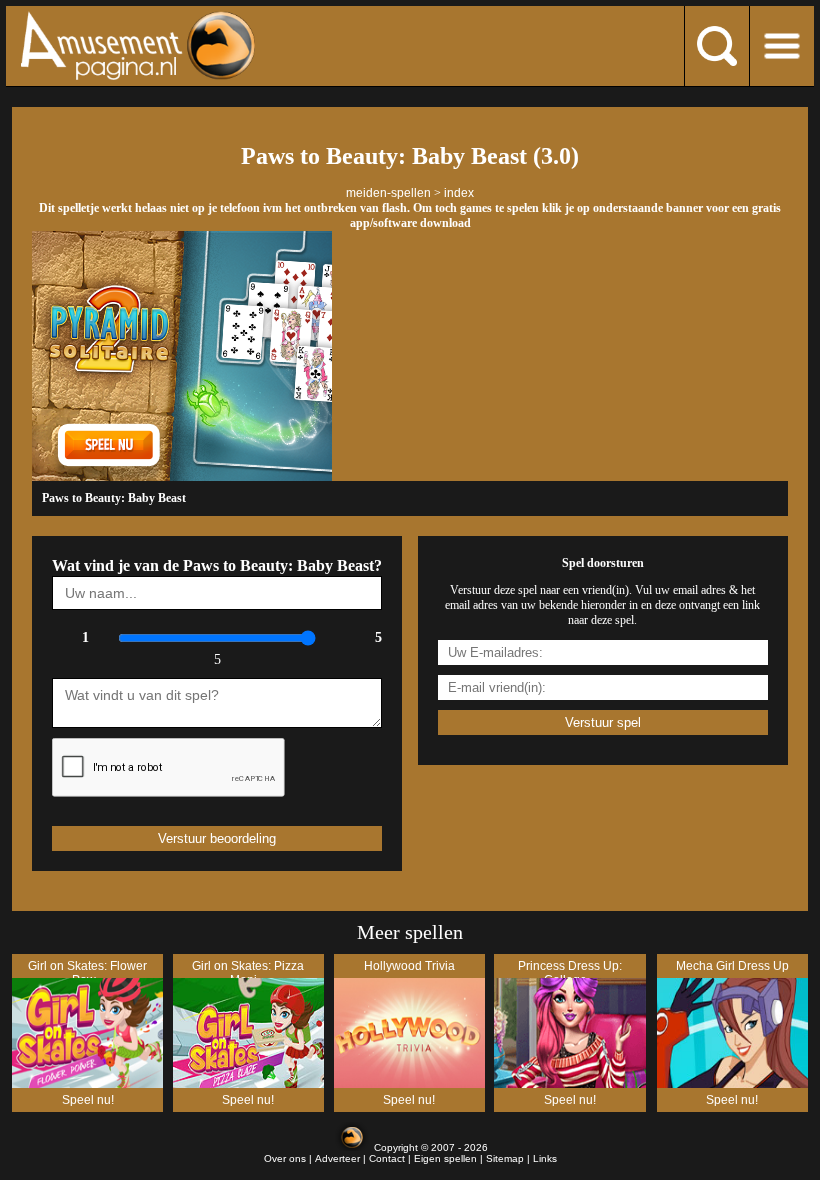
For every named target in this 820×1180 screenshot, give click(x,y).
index (459, 193)
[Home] (188, 45)
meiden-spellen (388, 193)
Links (545, 1158)
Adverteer (337, 1158)
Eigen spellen (445, 1158)
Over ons (285, 1158)
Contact (387, 1158)
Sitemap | (509, 1158)
